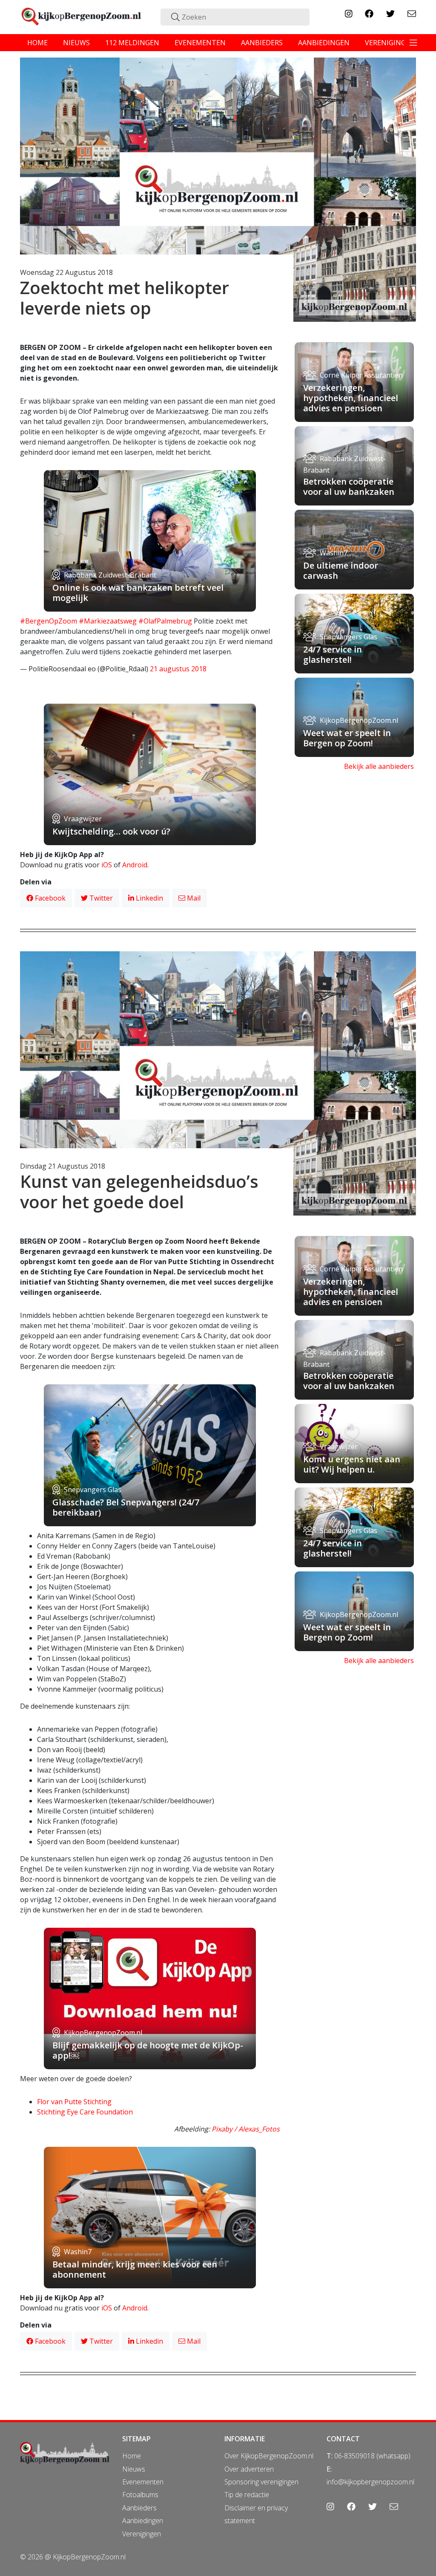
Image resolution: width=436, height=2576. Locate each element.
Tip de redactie (247, 2495)
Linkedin (149, 898)
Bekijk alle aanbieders (379, 766)
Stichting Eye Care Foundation (85, 2112)
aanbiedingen (324, 43)
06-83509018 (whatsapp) (372, 2456)
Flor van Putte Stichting (74, 2102)
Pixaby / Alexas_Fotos (246, 2129)
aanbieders (262, 43)
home (37, 43)
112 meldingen (132, 43)
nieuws (76, 43)
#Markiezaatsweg (108, 621)
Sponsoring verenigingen (261, 2482)
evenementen (200, 43)
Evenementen (143, 2482)
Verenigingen (142, 2534)
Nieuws (134, 2469)
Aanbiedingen (143, 2521)
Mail (193, 898)
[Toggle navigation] (413, 43)
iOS (107, 865)
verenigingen (390, 43)
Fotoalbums (140, 2495)
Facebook (49, 898)
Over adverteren (249, 2469)
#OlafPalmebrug (165, 621)
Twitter (100, 898)
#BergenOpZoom (49, 621)
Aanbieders (139, 2508)
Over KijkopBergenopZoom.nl (269, 2456)
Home (132, 2456)
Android (135, 865)
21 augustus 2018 (178, 669)
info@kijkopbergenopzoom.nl (370, 2482)
